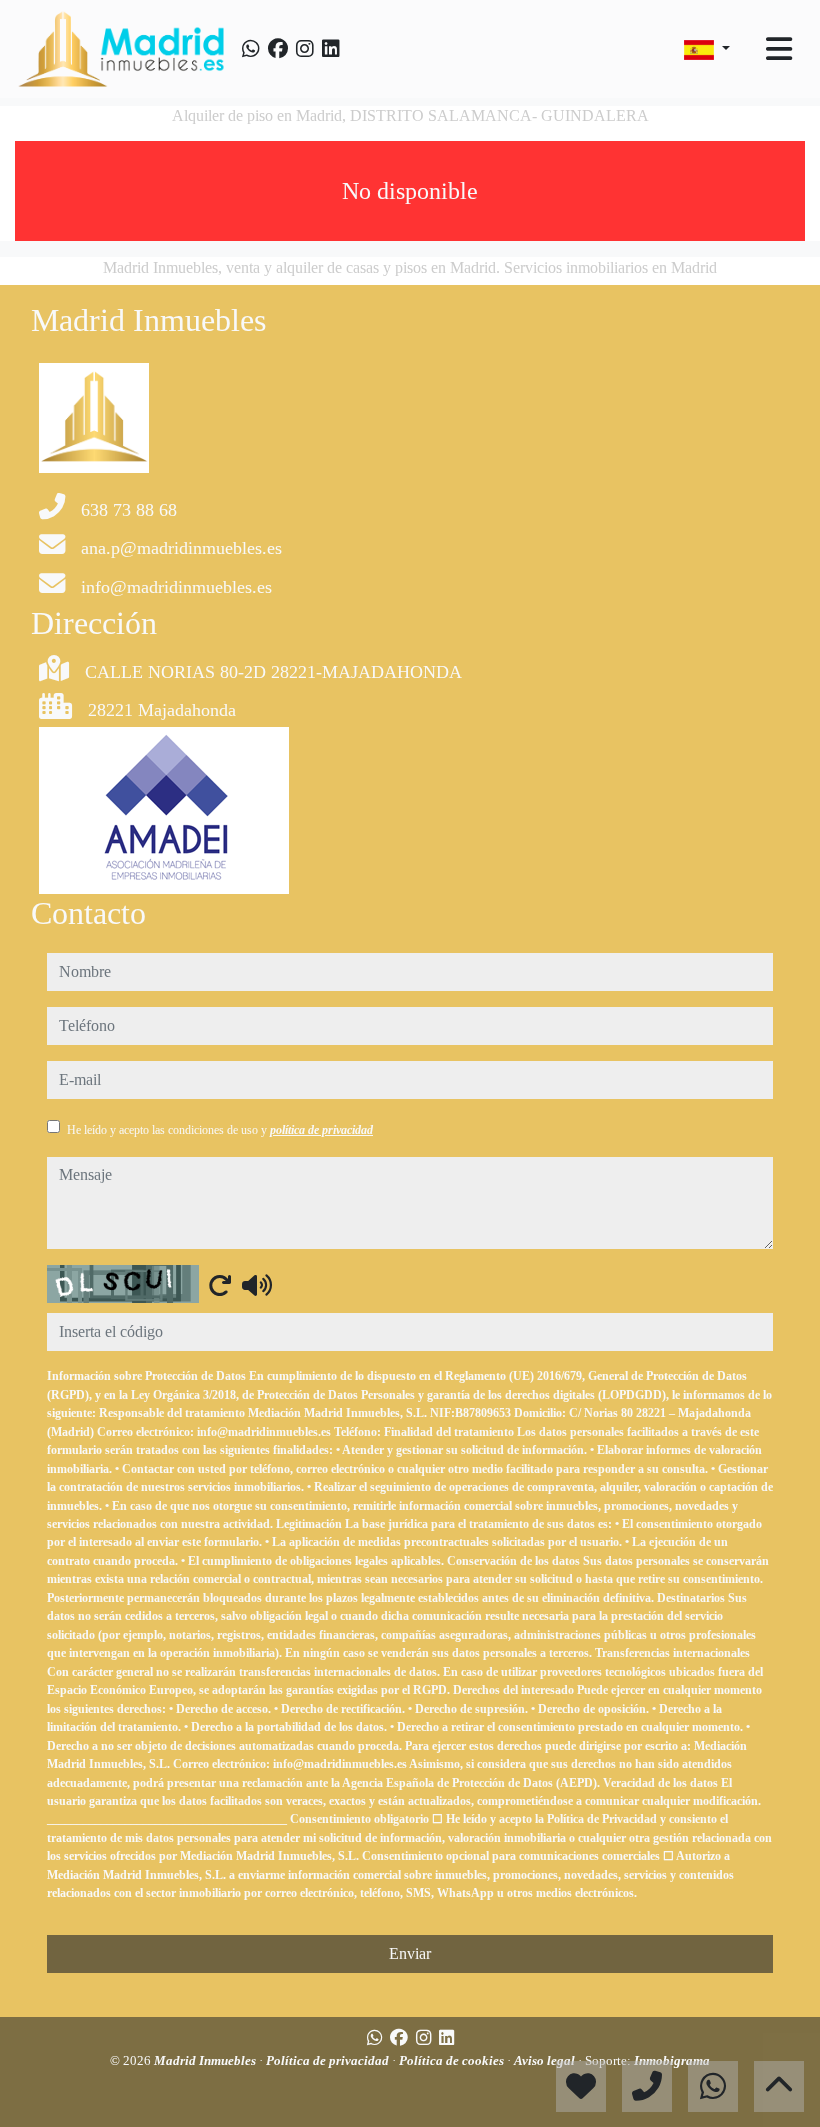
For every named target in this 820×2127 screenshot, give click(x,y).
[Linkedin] (331, 49)
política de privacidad (321, 1130)
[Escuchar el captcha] (257, 1285)
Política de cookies (453, 2060)
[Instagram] (305, 49)
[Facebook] (278, 49)
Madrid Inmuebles (206, 2060)
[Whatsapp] (251, 49)
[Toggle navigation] (779, 49)
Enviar (410, 1953)
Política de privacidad (329, 2060)
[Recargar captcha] (220, 1285)
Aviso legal (546, 2060)
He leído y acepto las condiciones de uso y (220, 1130)
